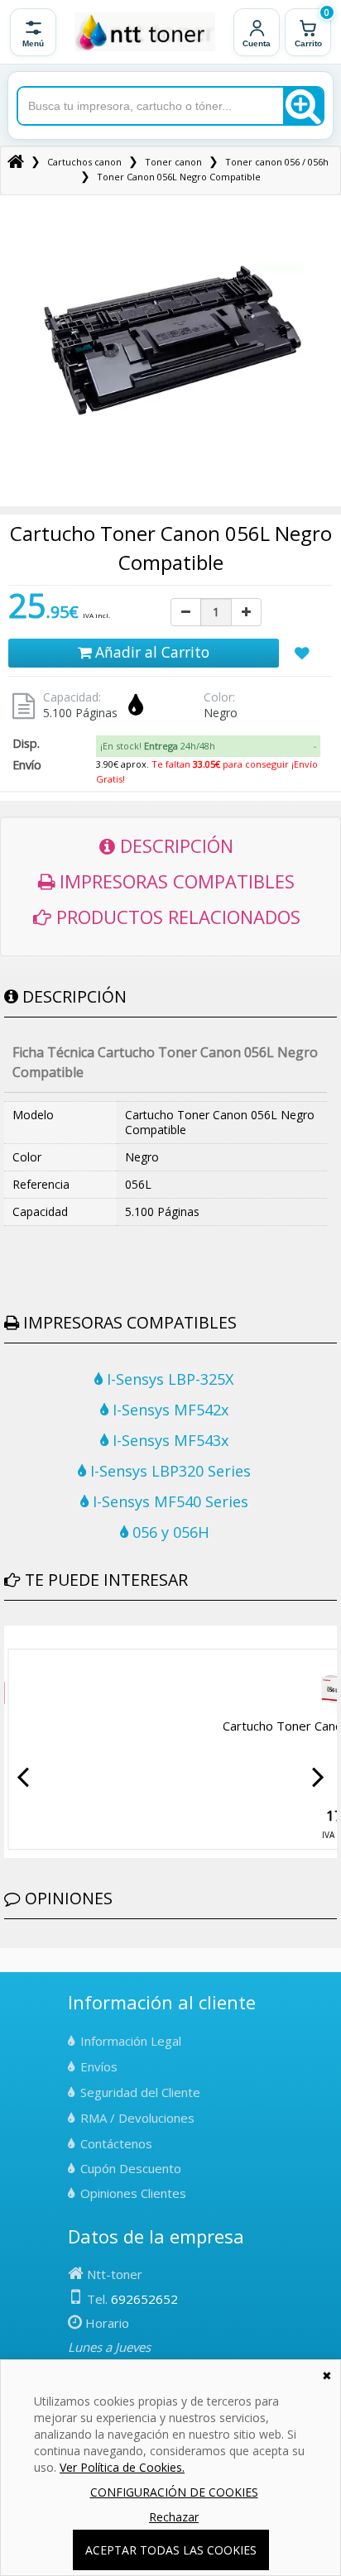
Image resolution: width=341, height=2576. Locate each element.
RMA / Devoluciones (137, 2118)
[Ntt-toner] (16, 162)
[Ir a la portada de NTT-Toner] (145, 32)
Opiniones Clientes (133, 2193)
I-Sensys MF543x (169, 1440)
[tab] (209, 746)
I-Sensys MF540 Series (168, 1501)
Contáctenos (116, 2143)
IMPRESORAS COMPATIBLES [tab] (175, 881)
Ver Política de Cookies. (122, 2467)
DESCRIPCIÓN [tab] (174, 845)
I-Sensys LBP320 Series (168, 1471)
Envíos (99, 2066)
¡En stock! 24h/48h (158, 746)
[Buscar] (303, 106)
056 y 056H (169, 1532)
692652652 (144, 2299)
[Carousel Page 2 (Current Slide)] (19, 1638)
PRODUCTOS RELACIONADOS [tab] (176, 917)
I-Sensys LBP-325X (168, 1379)
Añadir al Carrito (150, 652)
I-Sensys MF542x (169, 1410)
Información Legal (131, 2041)
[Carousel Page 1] (9, 1638)
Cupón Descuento (131, 2168)
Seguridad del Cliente (140, 2092)
